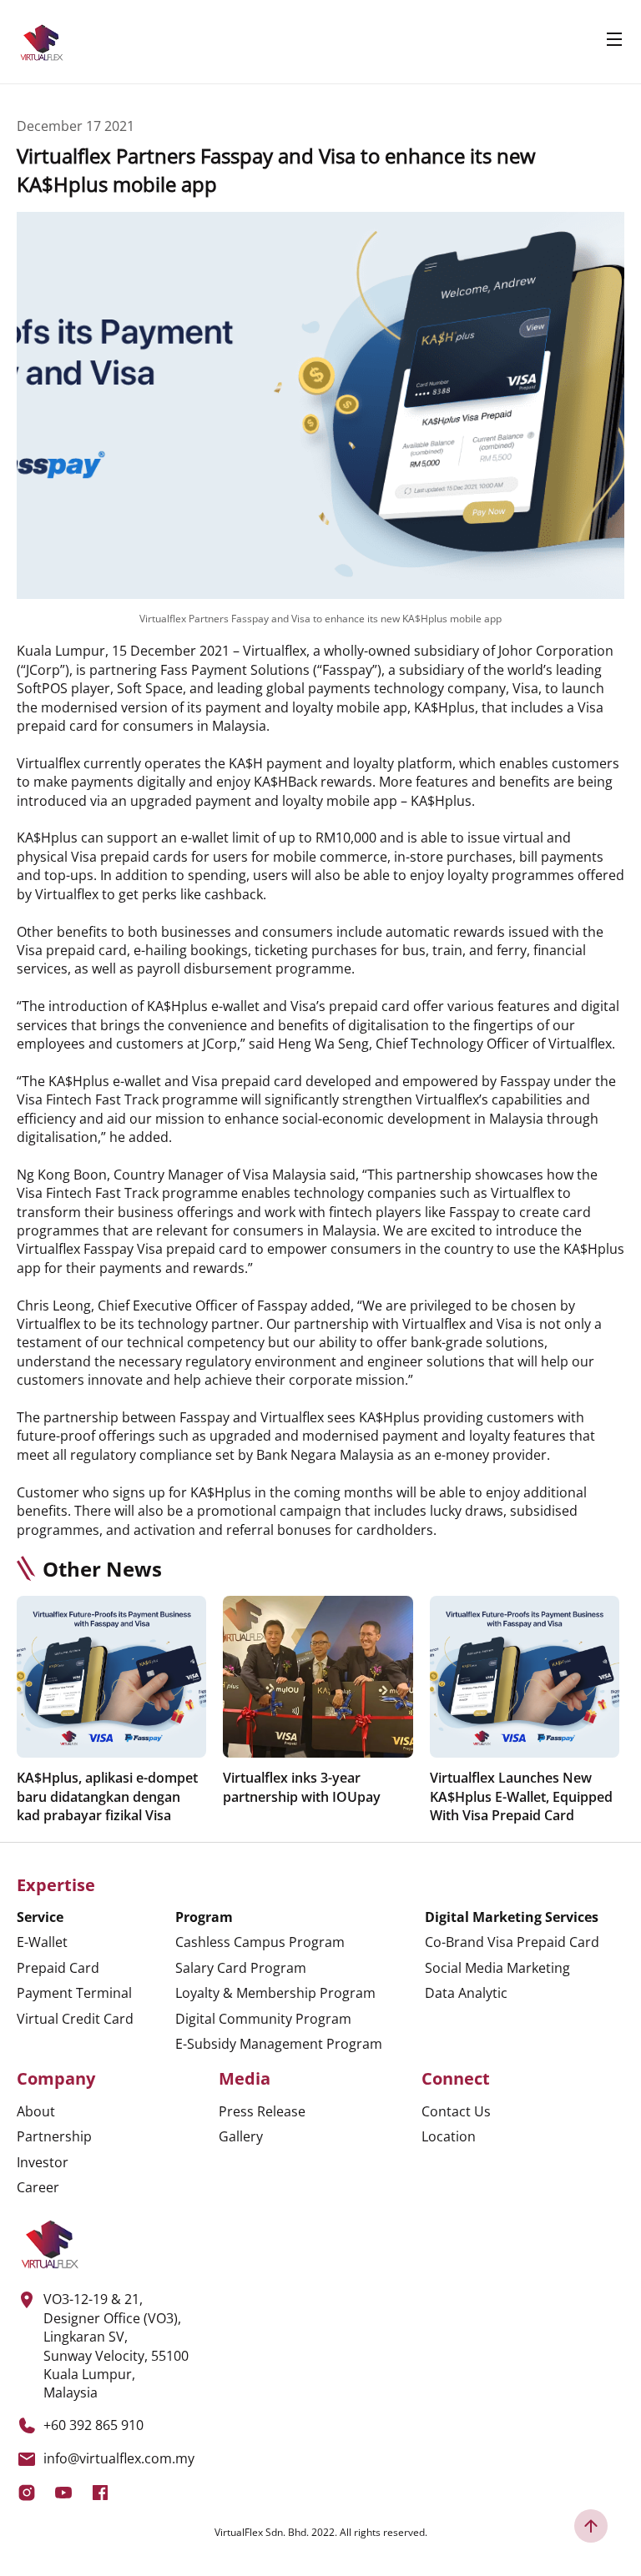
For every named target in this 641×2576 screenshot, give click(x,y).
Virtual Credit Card (75, 2019)
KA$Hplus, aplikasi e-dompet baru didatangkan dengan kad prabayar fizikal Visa (107, 1796)
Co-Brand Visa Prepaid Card (512, 1942)
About (36, 2111)
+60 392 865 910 (93, 2425)
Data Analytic (466, 1993)
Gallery (241, 2136)
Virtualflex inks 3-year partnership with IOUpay (302, 1787)
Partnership (54, 2136)
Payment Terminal (74, 1993)
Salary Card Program (241, 1968)
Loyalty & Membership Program (275, 1993)
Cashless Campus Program (260, 1942)
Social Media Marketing (497, 1968)
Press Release (262, 2111)
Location (449, 2136)
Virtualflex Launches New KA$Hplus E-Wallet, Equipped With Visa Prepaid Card (521, 1796)
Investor (43, 2162)
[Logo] (42, 42)
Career (38, 2187)
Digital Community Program (263, 2019)
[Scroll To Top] (591, 2526)
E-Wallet (42, 1942)
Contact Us (456, 2111)
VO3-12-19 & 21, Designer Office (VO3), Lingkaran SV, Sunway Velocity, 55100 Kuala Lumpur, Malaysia (116, 2346)
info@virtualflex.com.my (119, 2458)
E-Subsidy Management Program (279, 2044)
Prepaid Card (58, 1968)
